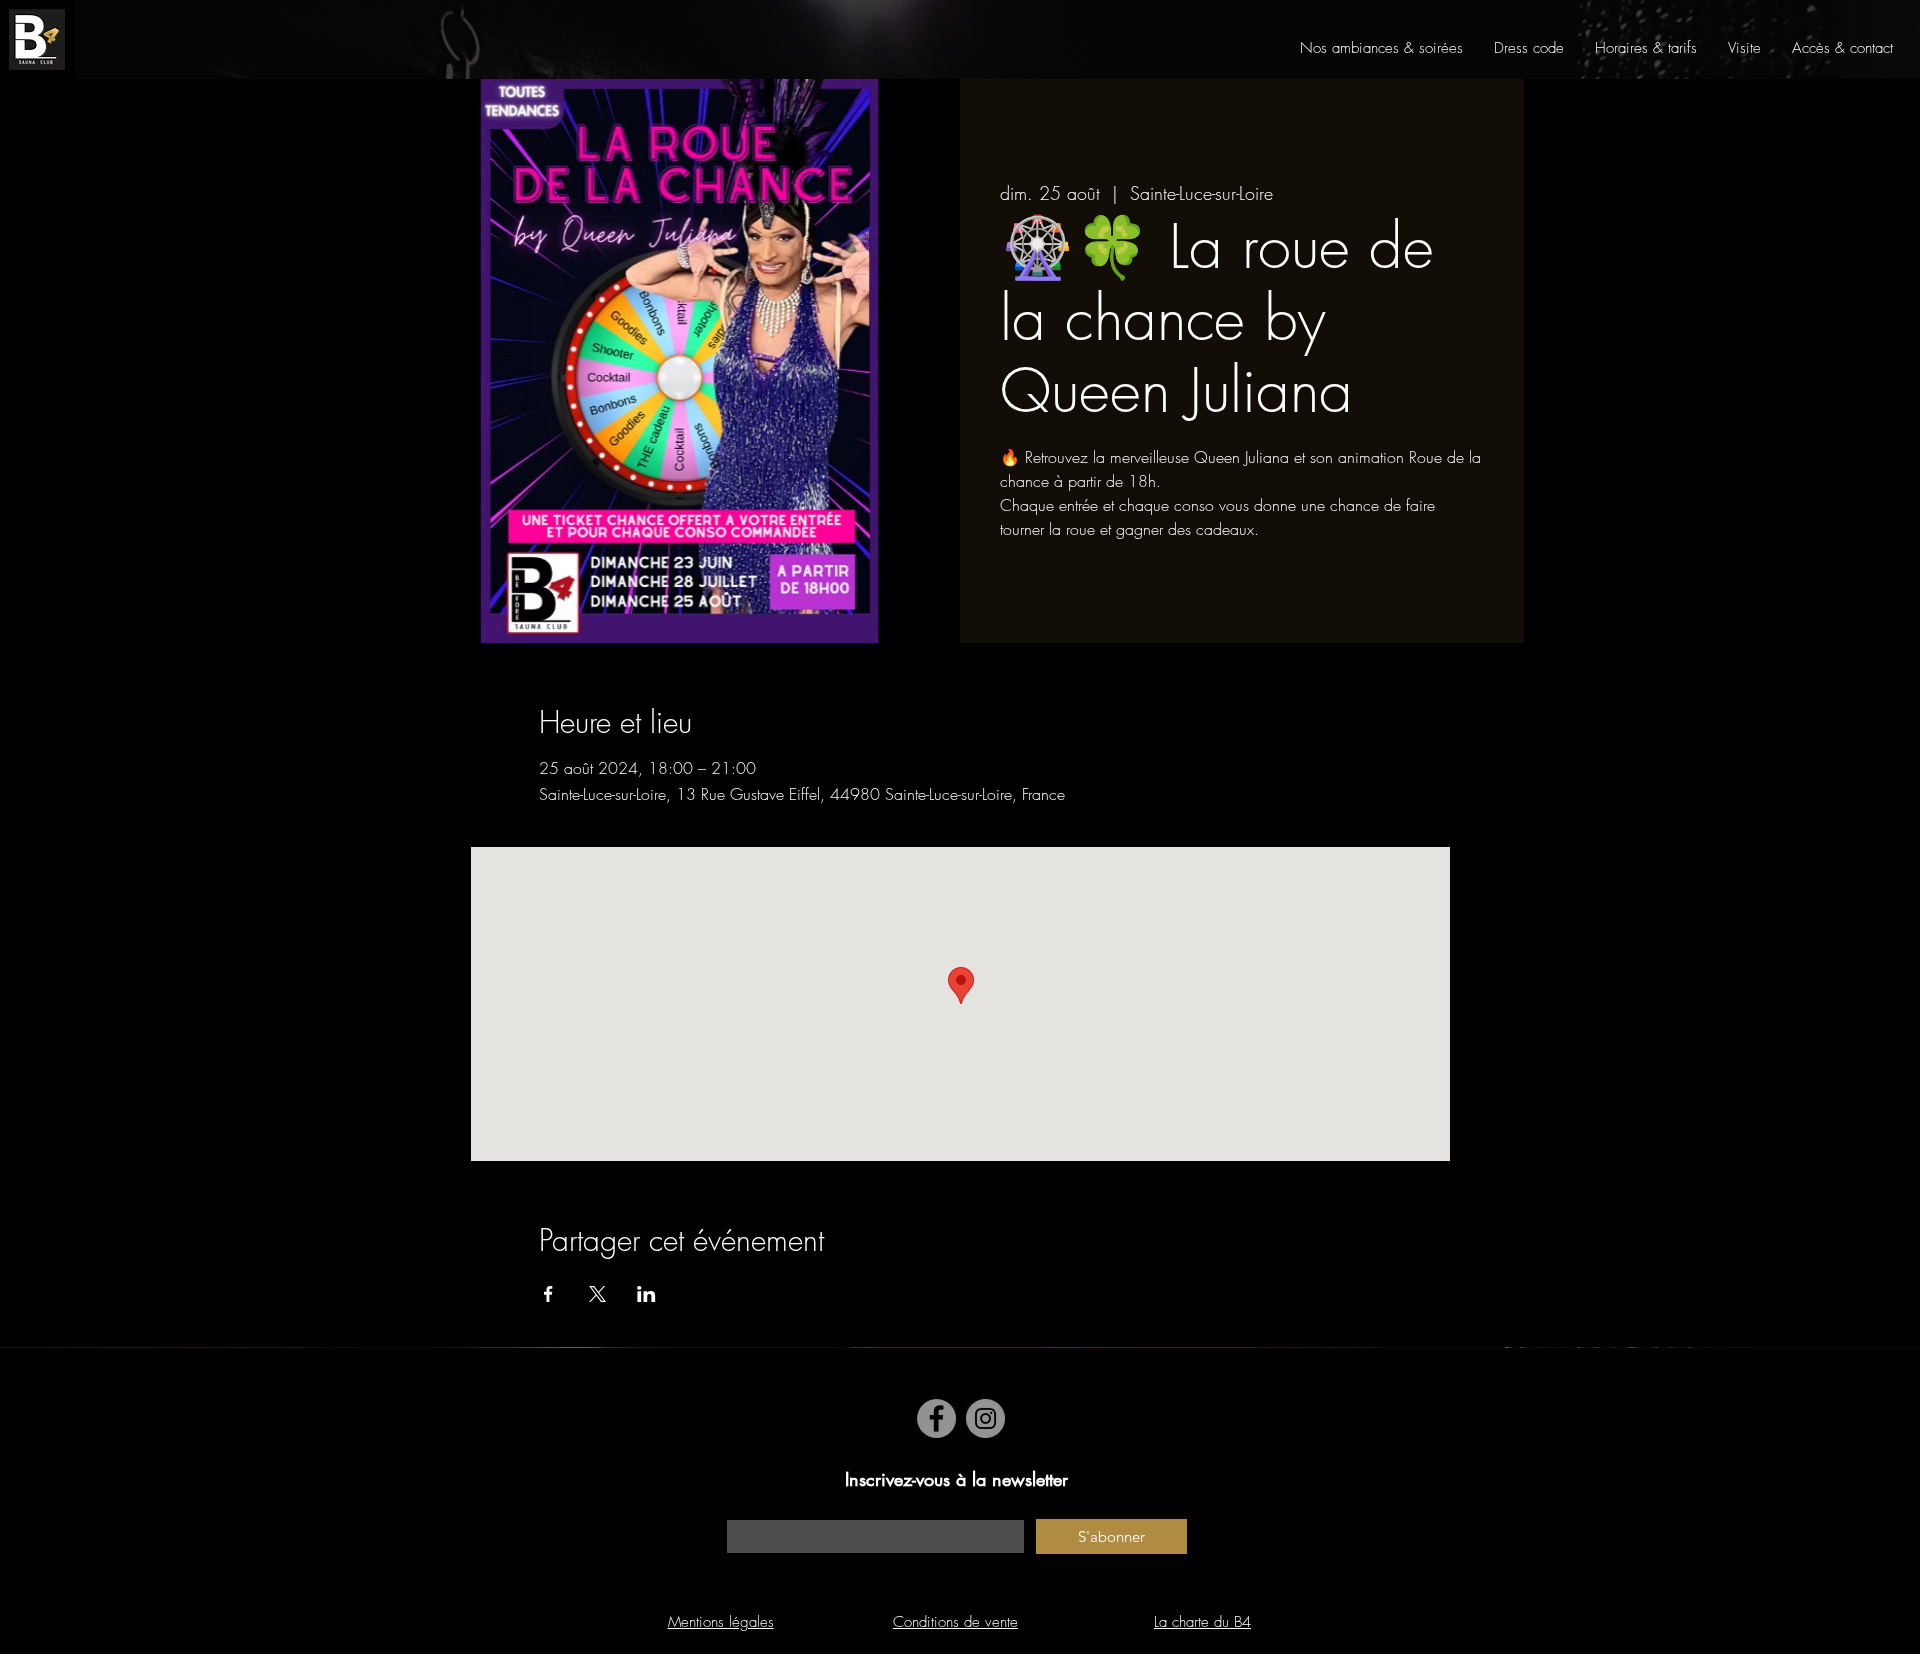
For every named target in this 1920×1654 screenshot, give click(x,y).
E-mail (744, 1509)
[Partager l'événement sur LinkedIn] (646, 1294)
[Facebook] (936, 1418)
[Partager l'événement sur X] (597, 1294)
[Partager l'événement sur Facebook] (548, 1294)
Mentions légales (721, 1622)
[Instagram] (985, 1418)
